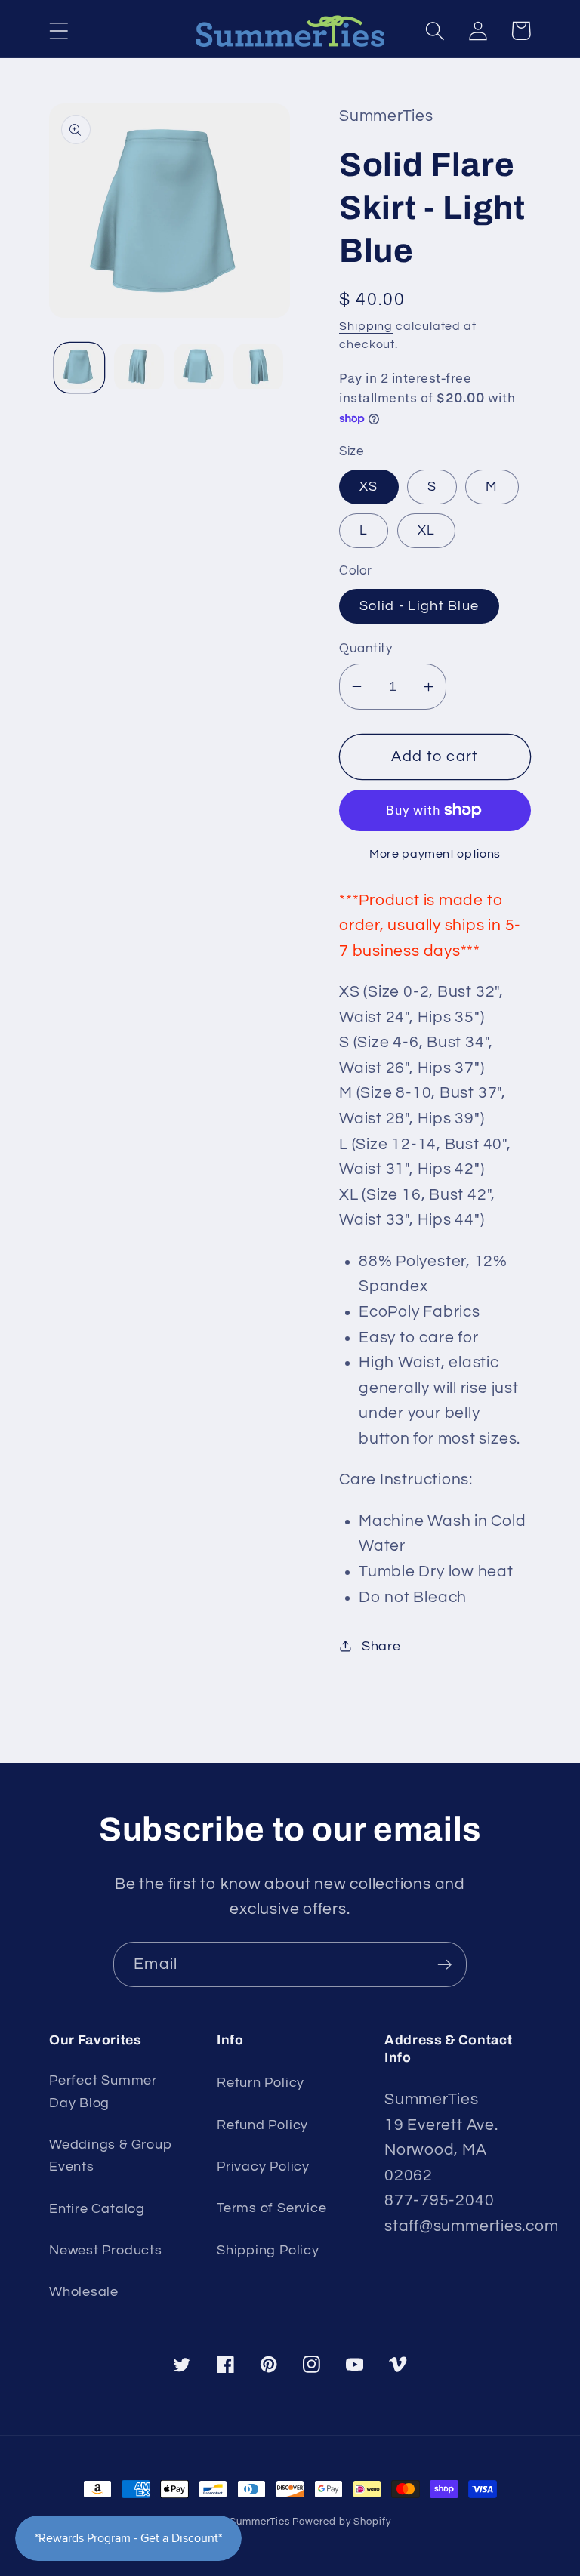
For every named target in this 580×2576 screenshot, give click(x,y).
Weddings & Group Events (111, 2155)
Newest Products (106, 2250)
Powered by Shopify (341, 2522)
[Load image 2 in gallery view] (139, 368)
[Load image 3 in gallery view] (199, 368)
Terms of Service (271, 2208)
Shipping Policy (268, 2250)
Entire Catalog (97, 2209)
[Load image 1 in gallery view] (79, 368)
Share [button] (381, 1646)
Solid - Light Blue (419, 606)
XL (427, 530)
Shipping (366, 326)
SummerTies (259, 2522)
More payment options (435, 854)
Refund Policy (262, 2125)
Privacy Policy (263, 2166)
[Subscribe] (444, 1965)
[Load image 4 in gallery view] (258, 368)
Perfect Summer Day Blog (103, 2091)
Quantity (366, 649)
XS (369, 487)
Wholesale (84, 2292)
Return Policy (261, 2083)
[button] (59, 31)
